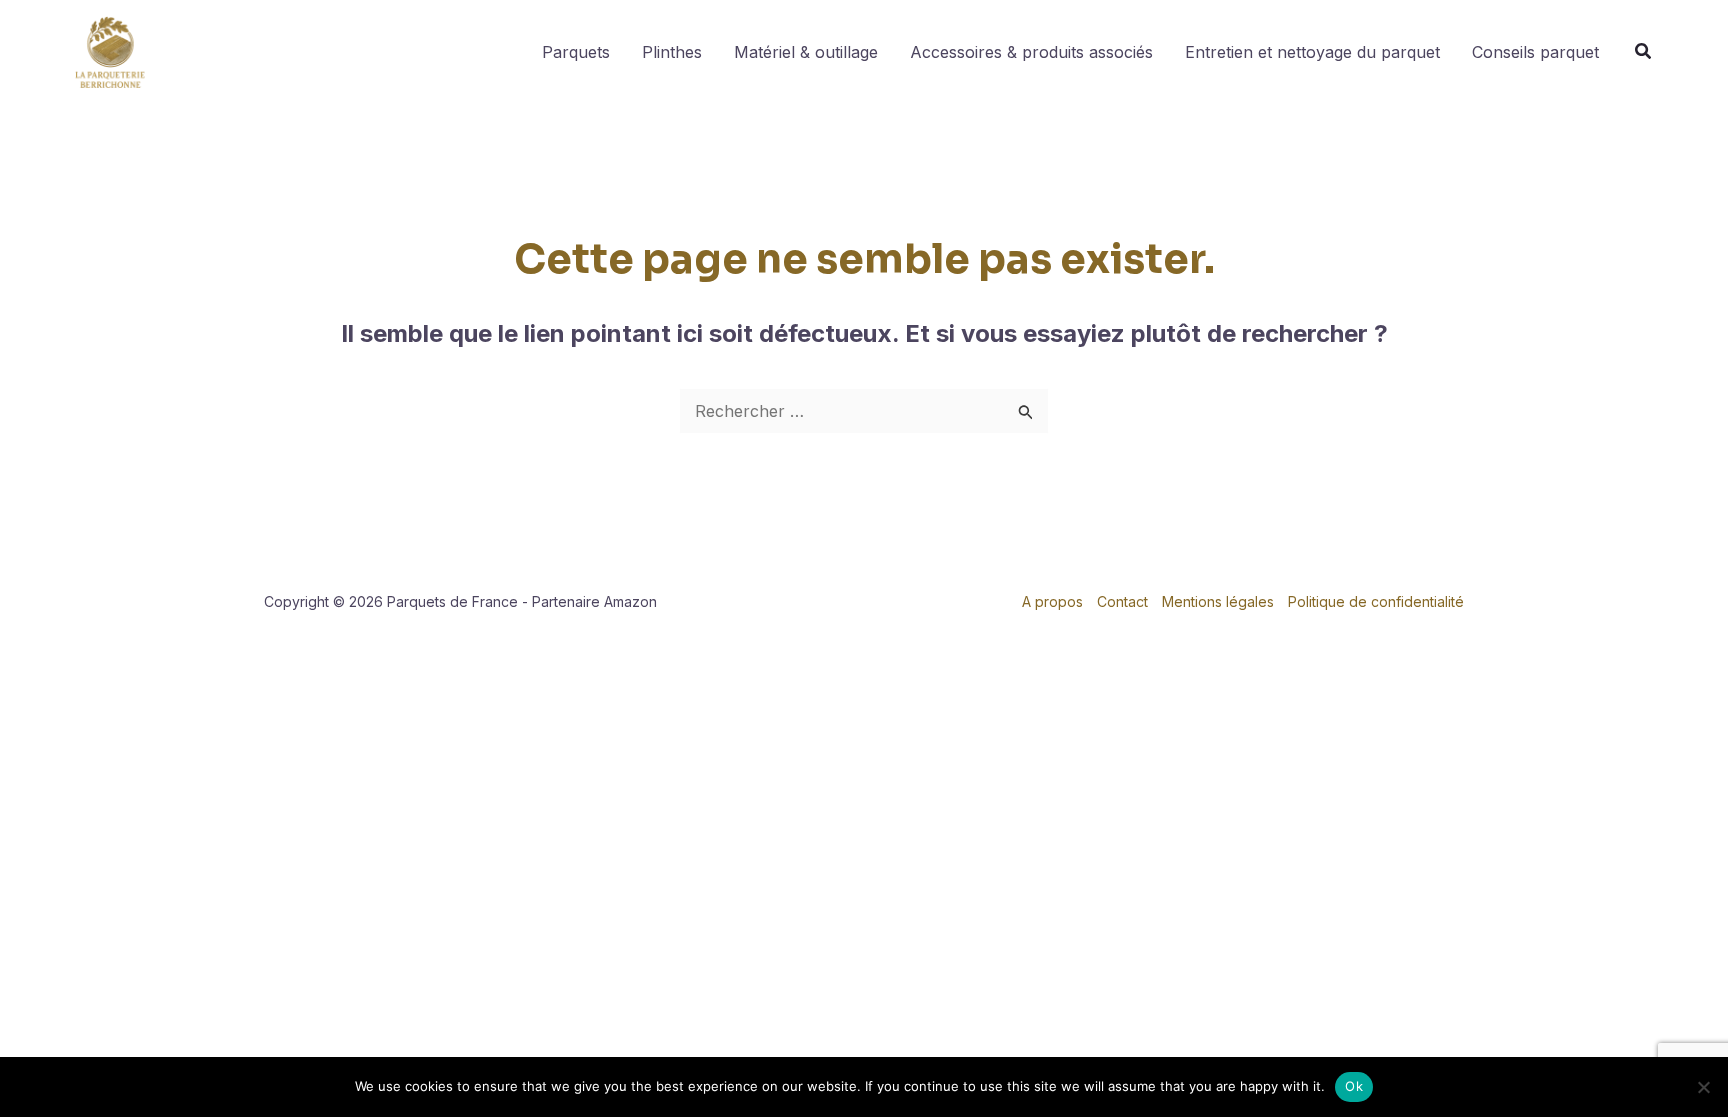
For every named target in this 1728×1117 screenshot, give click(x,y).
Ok (1354, 1086)
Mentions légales (1218, 601)
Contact (1122, 601)
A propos (1052, 601)
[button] (1644, 53)
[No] (1703, 1087)
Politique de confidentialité (1376, 601)
